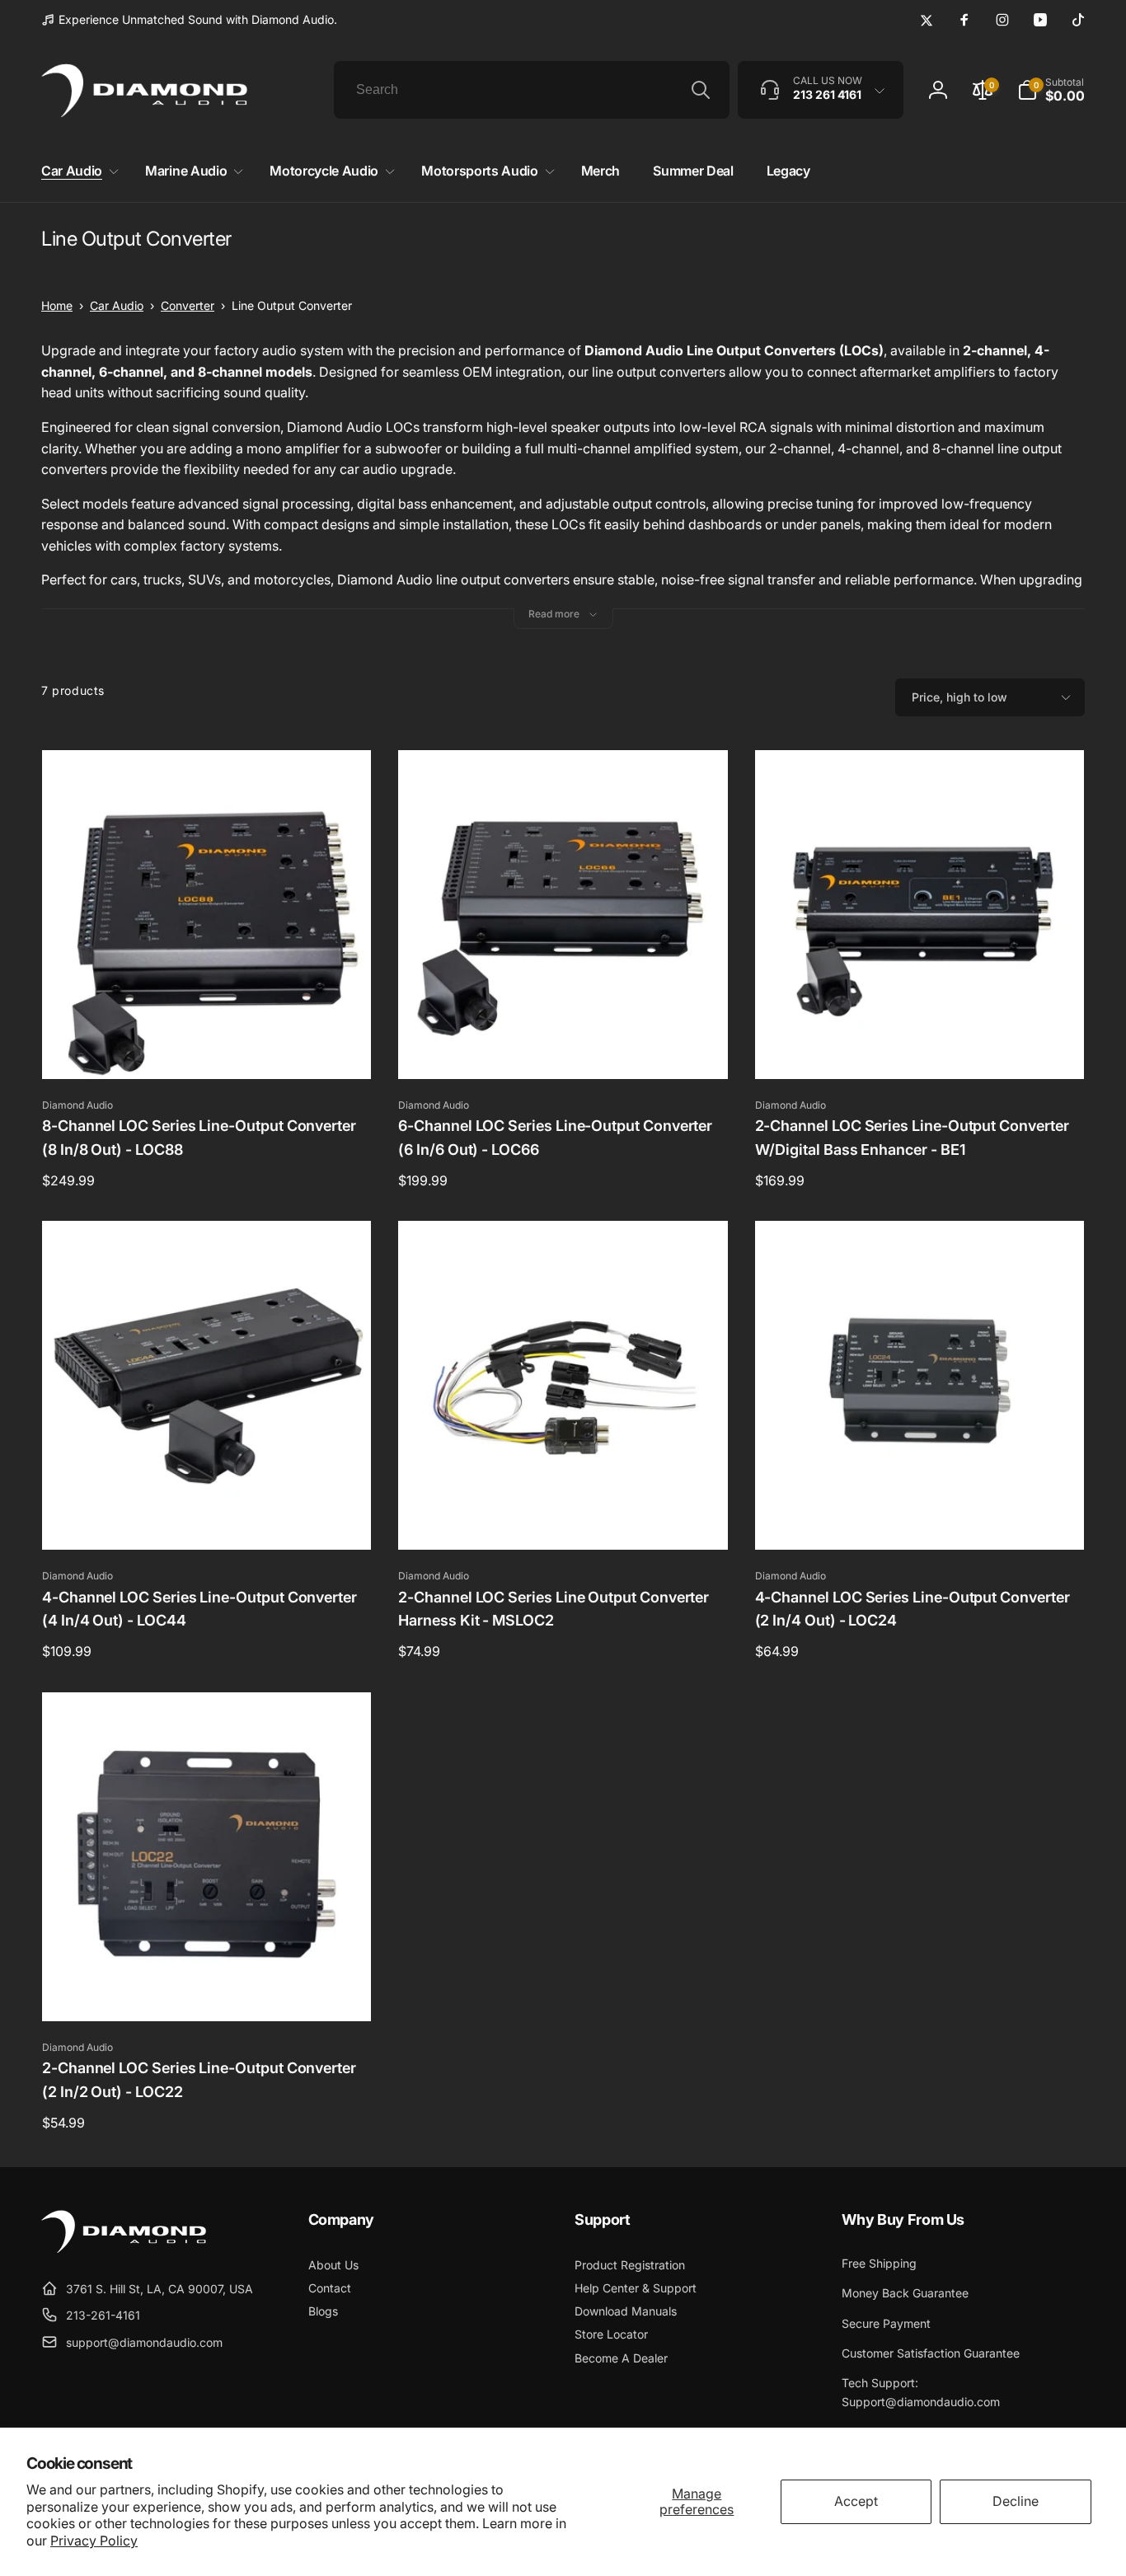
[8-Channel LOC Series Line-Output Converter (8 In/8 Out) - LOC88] (208, 1049)
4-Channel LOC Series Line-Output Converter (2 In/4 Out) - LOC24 (913, 1609)
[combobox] (532, 90)
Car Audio (117, 305)
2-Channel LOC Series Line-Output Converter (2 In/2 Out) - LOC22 (199, 2080)
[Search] (701, 90)
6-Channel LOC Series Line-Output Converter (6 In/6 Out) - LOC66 (555, 1138)
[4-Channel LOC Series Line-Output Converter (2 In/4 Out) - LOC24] (920, 1519)
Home (57, 305)
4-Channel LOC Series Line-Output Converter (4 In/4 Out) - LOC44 (199, 1609)
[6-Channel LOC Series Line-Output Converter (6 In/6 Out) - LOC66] (564, 1049)
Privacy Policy (94, 2541)
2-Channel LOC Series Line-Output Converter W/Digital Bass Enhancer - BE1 (912, 1138)
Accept (856, 2501)
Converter (188, 305)
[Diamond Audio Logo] (124, 2248)
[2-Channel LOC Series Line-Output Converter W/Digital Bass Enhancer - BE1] (920, 1049)
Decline (1016, 2501)
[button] (77, 171)
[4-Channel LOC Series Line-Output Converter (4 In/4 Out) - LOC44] (208, 1519)
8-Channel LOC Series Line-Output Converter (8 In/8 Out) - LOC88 (199, 1138)
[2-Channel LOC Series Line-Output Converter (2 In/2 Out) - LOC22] (208, 1991)
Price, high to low (959, 697)
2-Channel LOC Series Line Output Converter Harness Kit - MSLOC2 (554, 1609)
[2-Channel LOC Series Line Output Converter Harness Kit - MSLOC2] (564, 1519)
